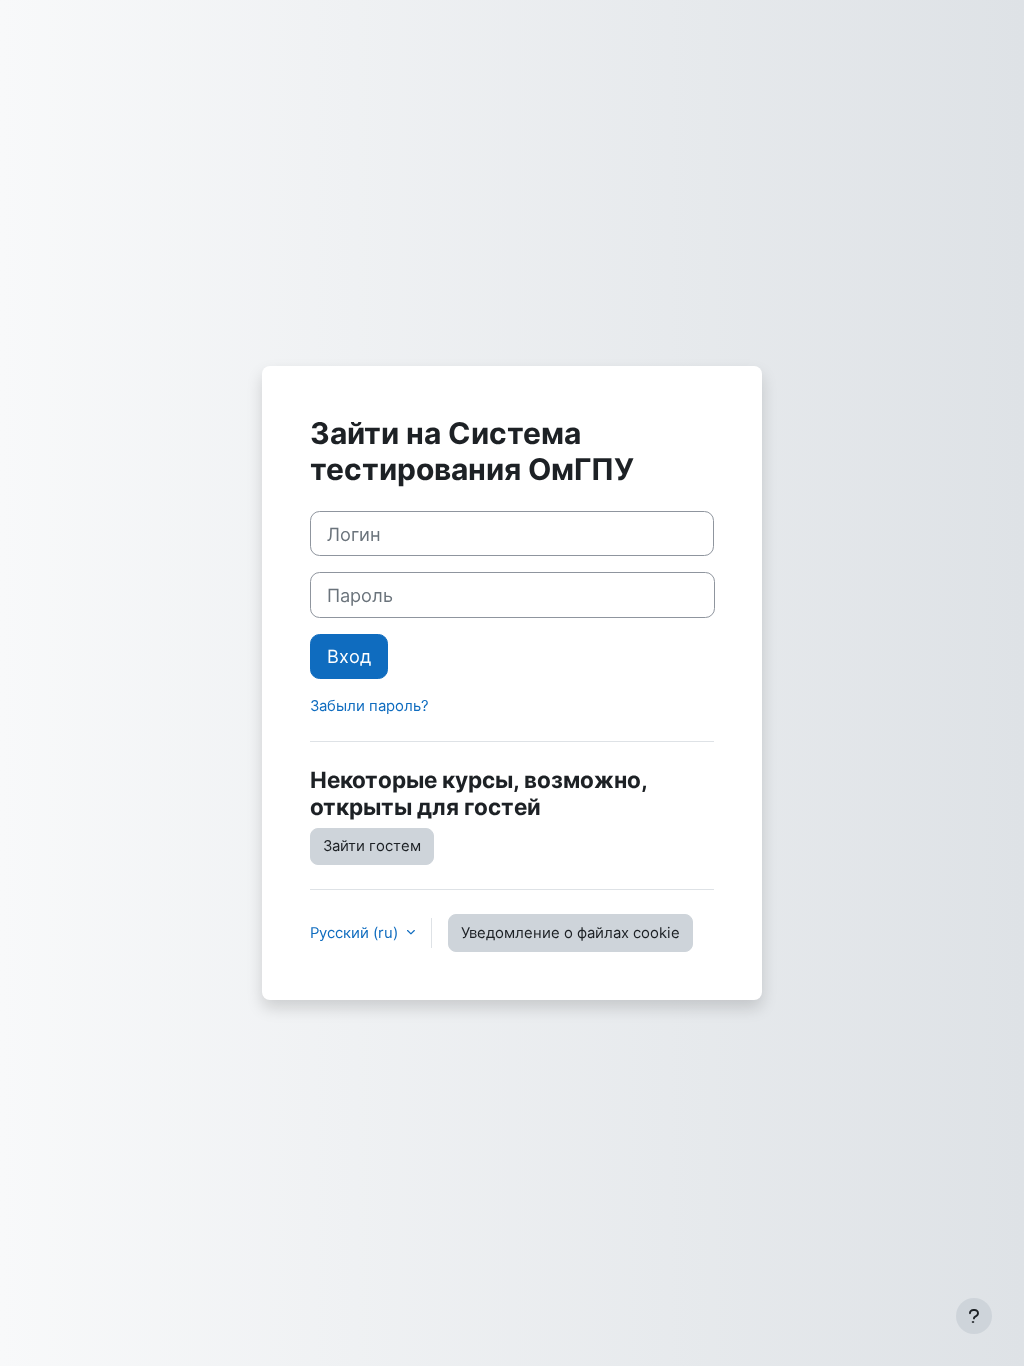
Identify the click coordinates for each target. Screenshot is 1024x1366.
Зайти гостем (372, 846)
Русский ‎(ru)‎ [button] (356, 933)
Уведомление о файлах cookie (570, 933)
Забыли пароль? (369, 706)
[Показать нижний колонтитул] (974, 1316)
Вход (349, 656)
